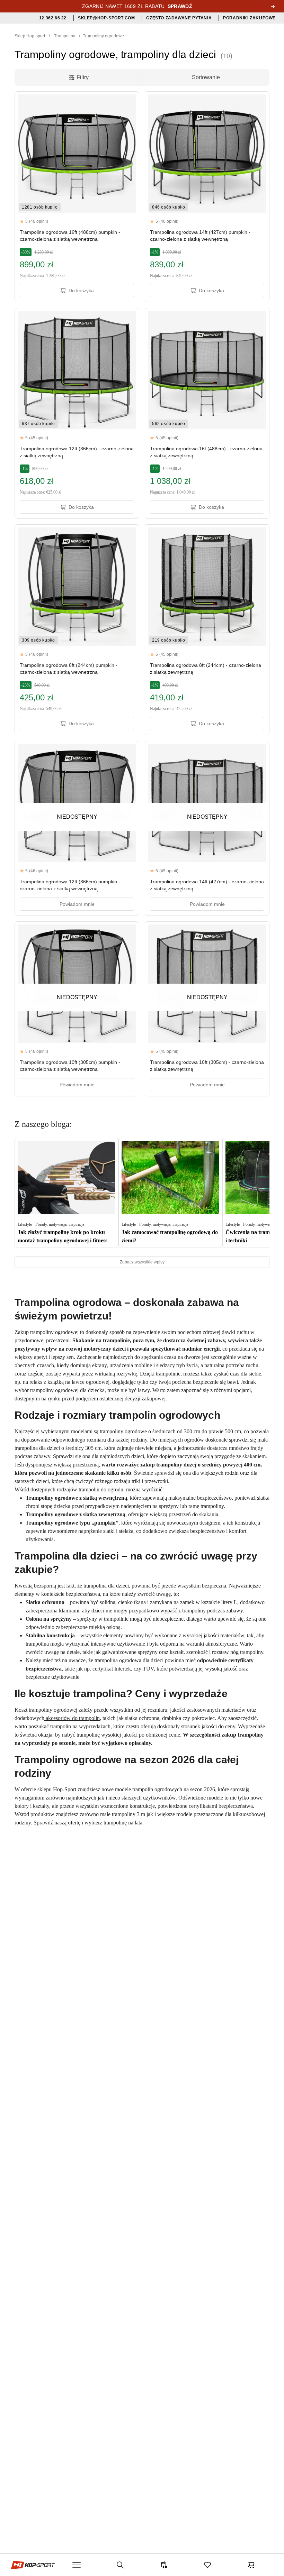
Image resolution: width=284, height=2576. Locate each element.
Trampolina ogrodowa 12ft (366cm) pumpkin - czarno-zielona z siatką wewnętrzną (70, 885)
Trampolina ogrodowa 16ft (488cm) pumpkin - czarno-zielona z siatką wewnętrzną (70, 236)
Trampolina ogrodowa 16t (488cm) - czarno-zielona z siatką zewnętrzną (206, 452)
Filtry (83, 77)
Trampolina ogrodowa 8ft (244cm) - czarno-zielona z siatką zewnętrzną (206, 669)
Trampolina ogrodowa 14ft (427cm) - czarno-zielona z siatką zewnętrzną (207, 885)
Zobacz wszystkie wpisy (142, 1262)
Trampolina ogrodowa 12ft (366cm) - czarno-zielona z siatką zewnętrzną (77, 452)
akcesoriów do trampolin (72, 1718)
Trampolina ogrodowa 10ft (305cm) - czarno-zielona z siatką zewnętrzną (207, 1066)
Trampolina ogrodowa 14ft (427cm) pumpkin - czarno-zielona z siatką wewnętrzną (200, 236)
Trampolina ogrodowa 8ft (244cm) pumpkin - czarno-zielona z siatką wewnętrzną (69, 669)
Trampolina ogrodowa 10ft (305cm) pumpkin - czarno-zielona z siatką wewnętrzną (70, 1066)
